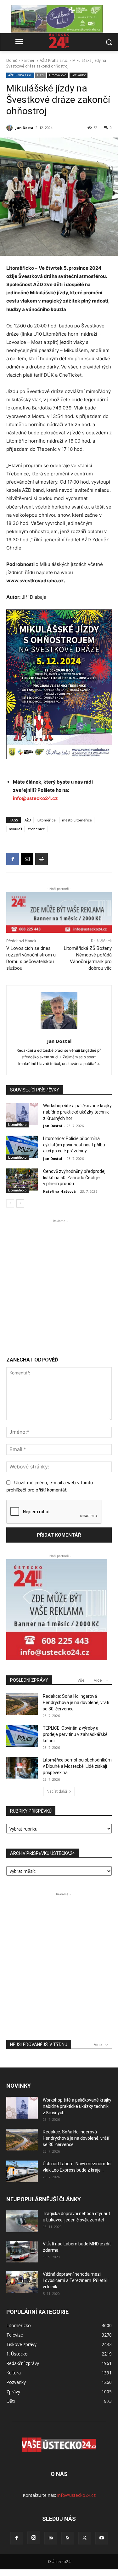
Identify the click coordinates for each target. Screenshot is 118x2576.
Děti (40, 75)
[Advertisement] (59, 1283)
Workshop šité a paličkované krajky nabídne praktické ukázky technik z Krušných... (77, 2106)
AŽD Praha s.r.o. (54, 60)
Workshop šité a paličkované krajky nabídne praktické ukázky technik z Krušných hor (77, 1112)
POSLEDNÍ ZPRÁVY (29, 1680)
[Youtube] (102, 2538)
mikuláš (15, 829)
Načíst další (57, 1791)
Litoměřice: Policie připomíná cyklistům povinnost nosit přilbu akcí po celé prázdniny (74, 1145)
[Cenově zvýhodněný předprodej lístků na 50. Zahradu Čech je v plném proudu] (22, 1179)
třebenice (37, 829)
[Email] (27, 859)
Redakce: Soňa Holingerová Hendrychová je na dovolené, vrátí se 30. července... (76, 1703)
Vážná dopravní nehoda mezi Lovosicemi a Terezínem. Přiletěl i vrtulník (76, 2280)
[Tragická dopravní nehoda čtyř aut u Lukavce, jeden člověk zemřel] (22, 2221)
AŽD (28, 820)
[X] (85, 2538)
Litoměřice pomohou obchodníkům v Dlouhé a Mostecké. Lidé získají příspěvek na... (77, 1766)
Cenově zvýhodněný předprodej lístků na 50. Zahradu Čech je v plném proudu (74, 1177)
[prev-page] (10, 1203)
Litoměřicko (58, 75)
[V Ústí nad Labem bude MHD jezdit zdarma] (22, 2252)
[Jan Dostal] (10, 128)
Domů (12, 60)
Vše (81, 1680)
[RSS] (68, 2538)
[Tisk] (42, 859)
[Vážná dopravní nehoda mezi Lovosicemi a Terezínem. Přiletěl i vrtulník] (22, 2282)
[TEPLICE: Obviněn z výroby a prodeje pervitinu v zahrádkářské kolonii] (22, 1736)
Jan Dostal (25, 128)
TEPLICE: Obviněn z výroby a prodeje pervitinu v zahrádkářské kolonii (75, 1734)
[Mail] (51, 2538)
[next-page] (20, 1203)
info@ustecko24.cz (35, 798)
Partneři (28, 60)
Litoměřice (47, 820)
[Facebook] (13, 859)
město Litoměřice (77, 820)
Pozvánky (79, 75)
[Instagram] (34, 2538)
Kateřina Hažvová (59, 1191)
